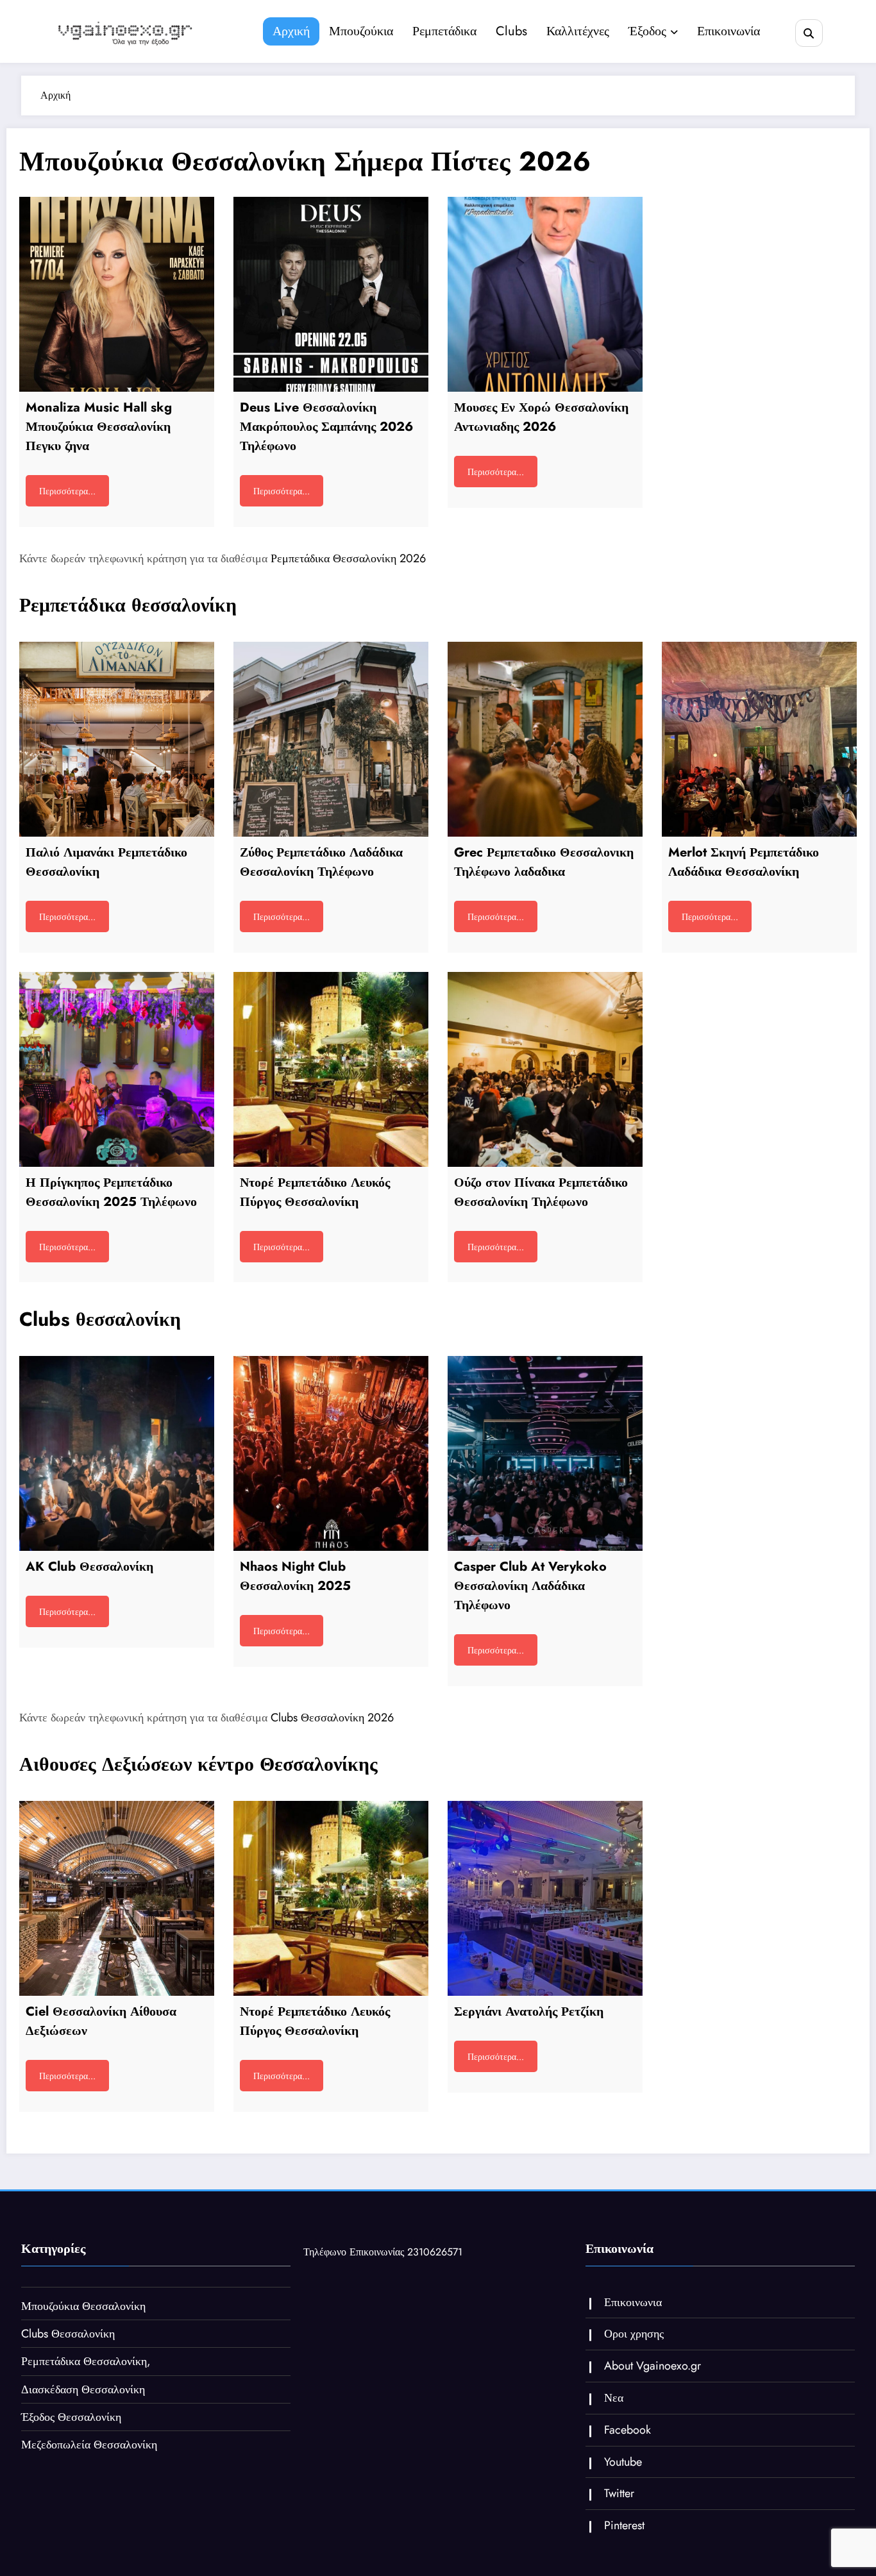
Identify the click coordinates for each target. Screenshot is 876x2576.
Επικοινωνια (633, 2302)
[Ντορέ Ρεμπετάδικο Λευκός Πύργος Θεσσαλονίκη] (331, 1069)
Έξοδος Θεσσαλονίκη (71, 2417)
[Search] (809, 33)
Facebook (628, 2430)
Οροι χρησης (634, 2334)
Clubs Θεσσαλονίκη (68, 2334)
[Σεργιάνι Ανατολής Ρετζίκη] (545, 1898)
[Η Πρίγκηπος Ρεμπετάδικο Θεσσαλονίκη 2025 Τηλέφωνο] (117, 1069)
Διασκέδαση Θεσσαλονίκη (83, 2389)
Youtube (623, 2462)
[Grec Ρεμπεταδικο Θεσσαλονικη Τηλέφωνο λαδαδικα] (545, 739)
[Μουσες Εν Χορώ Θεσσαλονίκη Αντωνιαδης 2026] (545, 294)
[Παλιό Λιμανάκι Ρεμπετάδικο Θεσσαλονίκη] (117, 739)
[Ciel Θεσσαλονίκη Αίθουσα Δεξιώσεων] (117, 1898)
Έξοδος (647, 31)
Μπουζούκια (361, 31)
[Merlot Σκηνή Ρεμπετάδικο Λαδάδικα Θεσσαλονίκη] (759, 739)
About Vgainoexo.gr (653, 2366)
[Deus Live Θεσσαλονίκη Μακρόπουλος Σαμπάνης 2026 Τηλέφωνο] (331, 294)
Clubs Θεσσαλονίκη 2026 (332, 1718)
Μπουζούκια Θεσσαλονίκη (83, 2306)
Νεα (614, 2398)
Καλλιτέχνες (578, 31)
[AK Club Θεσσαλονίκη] (117, 1453)
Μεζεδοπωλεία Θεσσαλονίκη (89, 2445)
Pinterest (624, 2525)
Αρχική (291, 31)
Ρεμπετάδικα (444, 31)
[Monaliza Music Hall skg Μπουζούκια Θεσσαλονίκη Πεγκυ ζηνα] (117, 294)
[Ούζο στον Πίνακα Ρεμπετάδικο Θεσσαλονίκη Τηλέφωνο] (545, 1069)
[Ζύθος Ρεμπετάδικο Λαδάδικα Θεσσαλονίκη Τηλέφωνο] (331, 739)
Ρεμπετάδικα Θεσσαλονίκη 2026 (348, 558)
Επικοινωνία (729, 31)
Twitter (619, 2493)
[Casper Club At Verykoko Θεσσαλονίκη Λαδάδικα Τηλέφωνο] (545, 1453)
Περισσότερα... (67, 491)
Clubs (511, 31)
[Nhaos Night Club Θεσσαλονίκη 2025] (331, 1453)
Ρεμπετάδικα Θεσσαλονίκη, (86, 2361)
